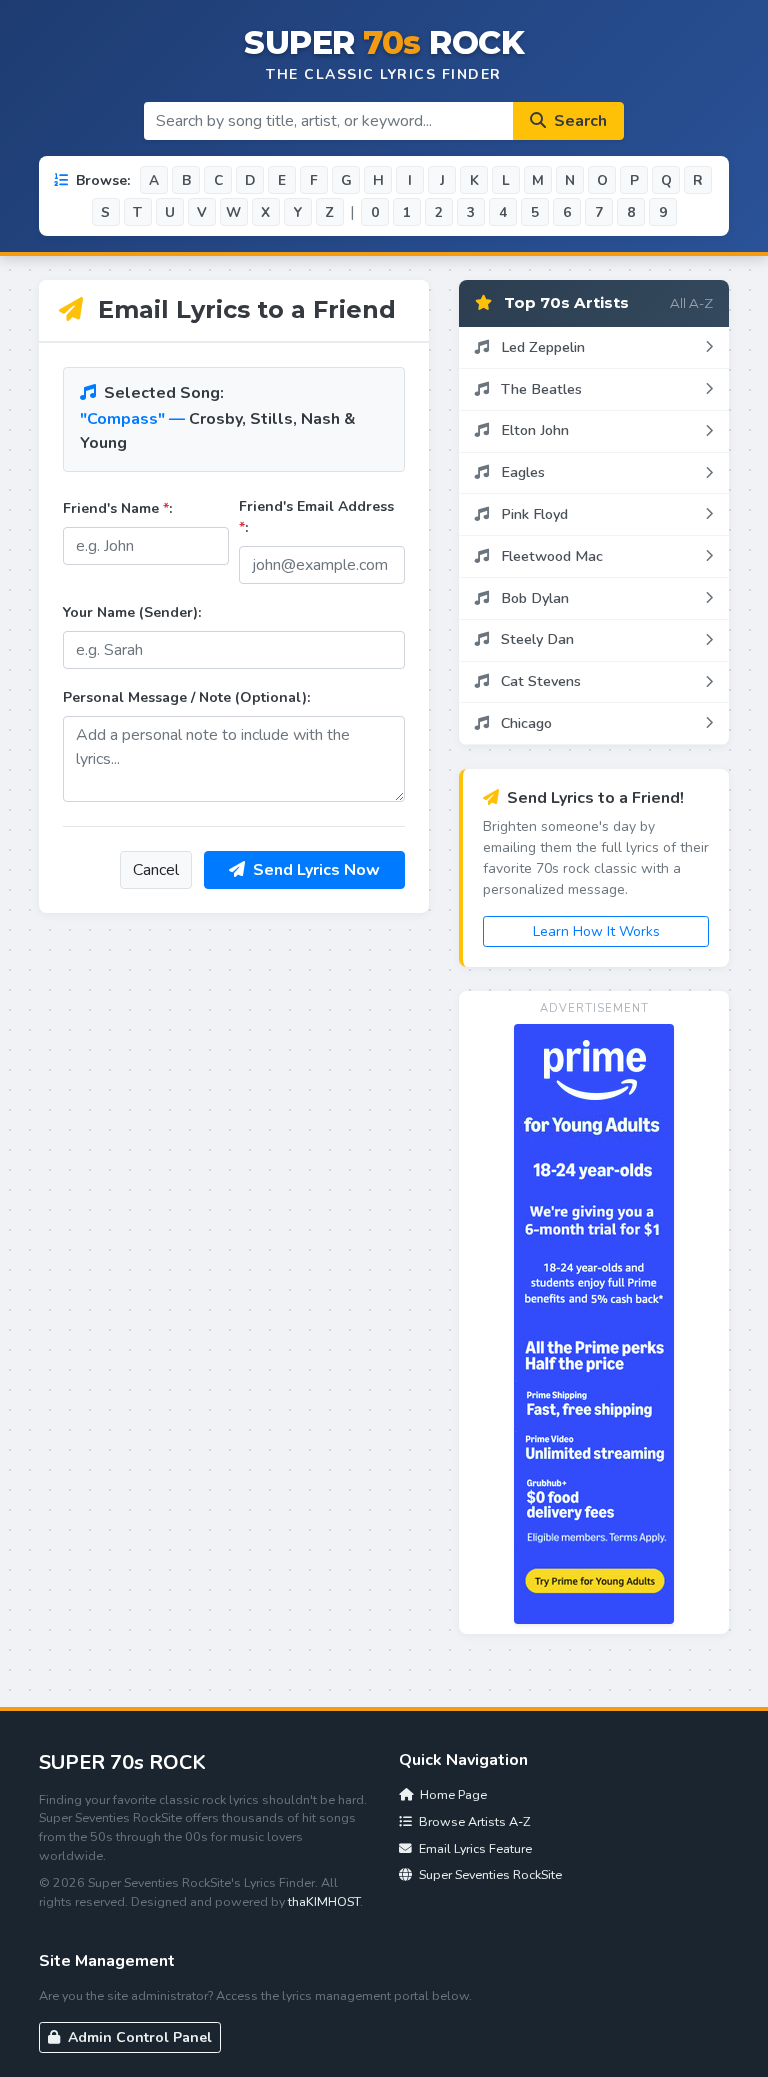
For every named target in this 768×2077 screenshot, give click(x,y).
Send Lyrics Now (314, 870)
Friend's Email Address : (316, 517)
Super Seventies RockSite (489, 1874)
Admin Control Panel (138, 2037)
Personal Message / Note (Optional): (186, 697)
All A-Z (691, 303)
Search (578, 121)
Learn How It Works (596, 931)
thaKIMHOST (324, 1901)
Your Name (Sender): (132, 612)
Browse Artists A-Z (473, 1821)
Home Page (452, 1794)
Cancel (156, 870)
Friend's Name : (117, 508)
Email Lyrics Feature (474, 1848)
